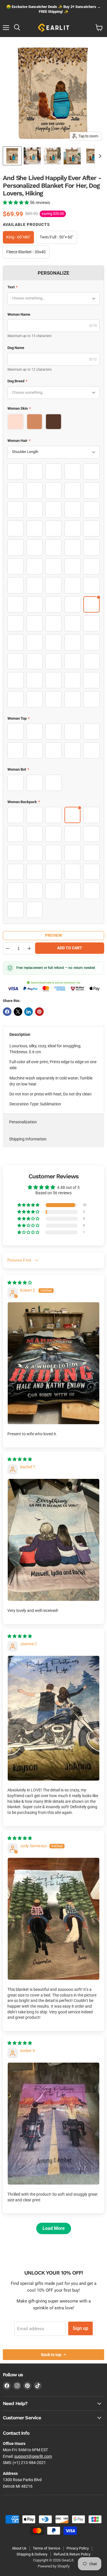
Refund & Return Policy (72, 2554)
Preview (53, 935)
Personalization (23, 1122)
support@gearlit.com (33, 2456)
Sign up (80, 2328)
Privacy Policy (78, 2548)
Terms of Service (47, 2548)
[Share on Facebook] (7, 1012)
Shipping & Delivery (32, 2554)
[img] (20, 1283)
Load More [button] (54, 2228)
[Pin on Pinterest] (39, 1012)
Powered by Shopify (54, 2566)
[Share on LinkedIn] (29, 1012)
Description (20, 1034)
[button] (16, 203)
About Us (19, 2548)
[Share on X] (18, 1012)
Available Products (26, 224)
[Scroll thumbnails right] (99, 156)
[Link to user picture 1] (53, 1363)
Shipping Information (28, 1139)
